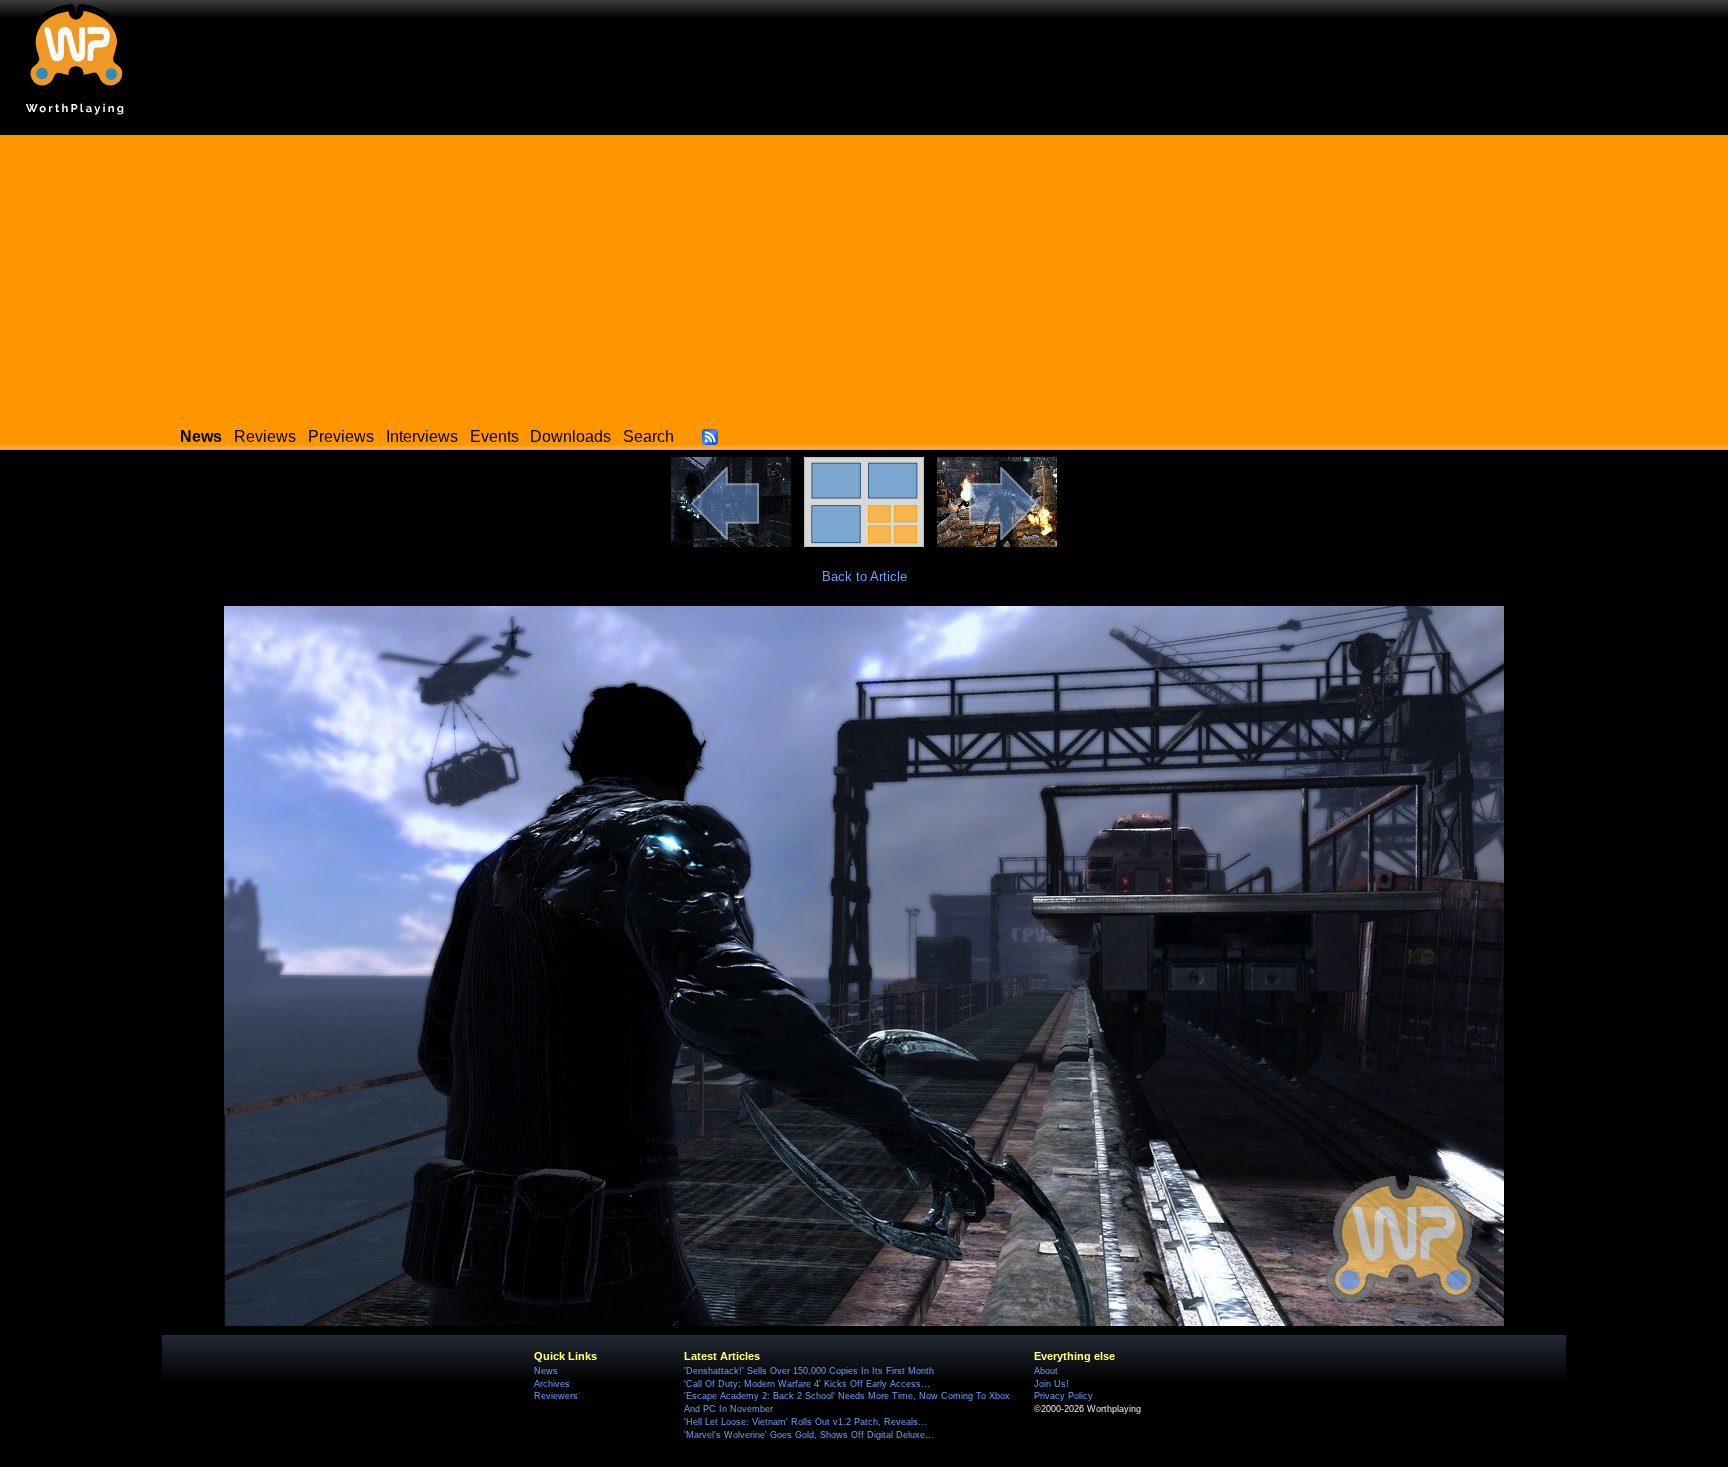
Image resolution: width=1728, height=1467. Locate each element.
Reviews (265, 436)
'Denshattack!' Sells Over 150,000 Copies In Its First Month (809, 1371)
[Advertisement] (864, 275)
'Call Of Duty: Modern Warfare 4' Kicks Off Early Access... (807, 1384)
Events (494, 436)
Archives (552, 1384)
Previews (341, 436)
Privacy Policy (1063, 1396)
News (546, 1371)
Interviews (422, 436)
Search (648, 436)
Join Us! (1051, 1384)
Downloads (570, 436)
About (1046, 1371)
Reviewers (556, 1396)
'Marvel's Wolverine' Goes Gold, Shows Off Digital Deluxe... (809, 1435)
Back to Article (864, 576)
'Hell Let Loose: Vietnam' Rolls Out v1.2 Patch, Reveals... (805, 1422)
